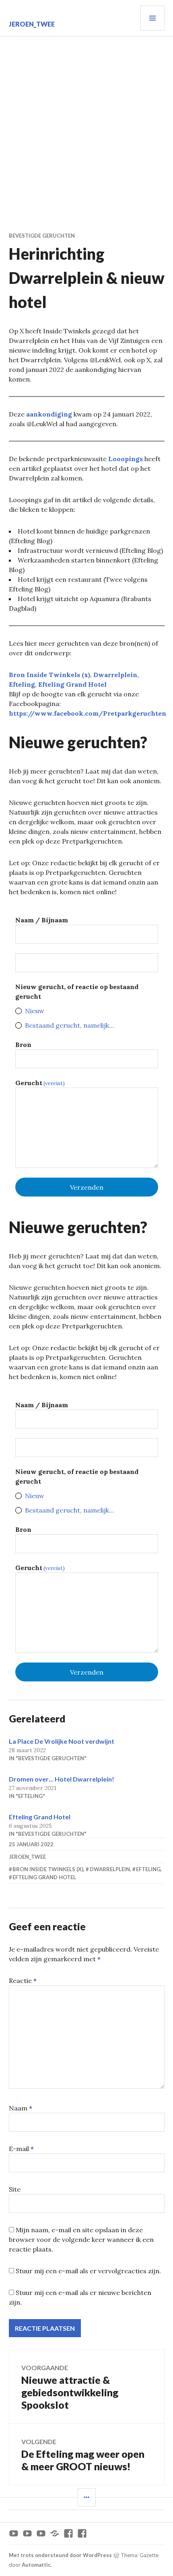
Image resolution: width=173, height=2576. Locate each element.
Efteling (22, 684)
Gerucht (40, 1083)
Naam (21, 2108)
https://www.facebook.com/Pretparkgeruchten (88, 713)
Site (15, 2189)
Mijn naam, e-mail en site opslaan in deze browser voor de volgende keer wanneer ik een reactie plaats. (81, 2239)
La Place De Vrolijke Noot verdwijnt (62, 1741)
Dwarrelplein (115, 675)
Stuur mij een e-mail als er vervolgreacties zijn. (88, 2271)
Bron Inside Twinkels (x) (49, 675)
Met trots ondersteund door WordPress (60, 2555)
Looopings (126, 459)
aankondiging (49, 414)
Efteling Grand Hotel (72, 684)
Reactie (23, 1981)
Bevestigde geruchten (42, 236)
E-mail (21, 2149)
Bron (23, 1045)
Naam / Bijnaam (42, 920)
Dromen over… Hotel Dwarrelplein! (62, 1779)
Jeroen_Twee (32, 24)
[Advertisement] (86, 127)
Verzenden (87, 1187)
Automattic (36, 2565)
